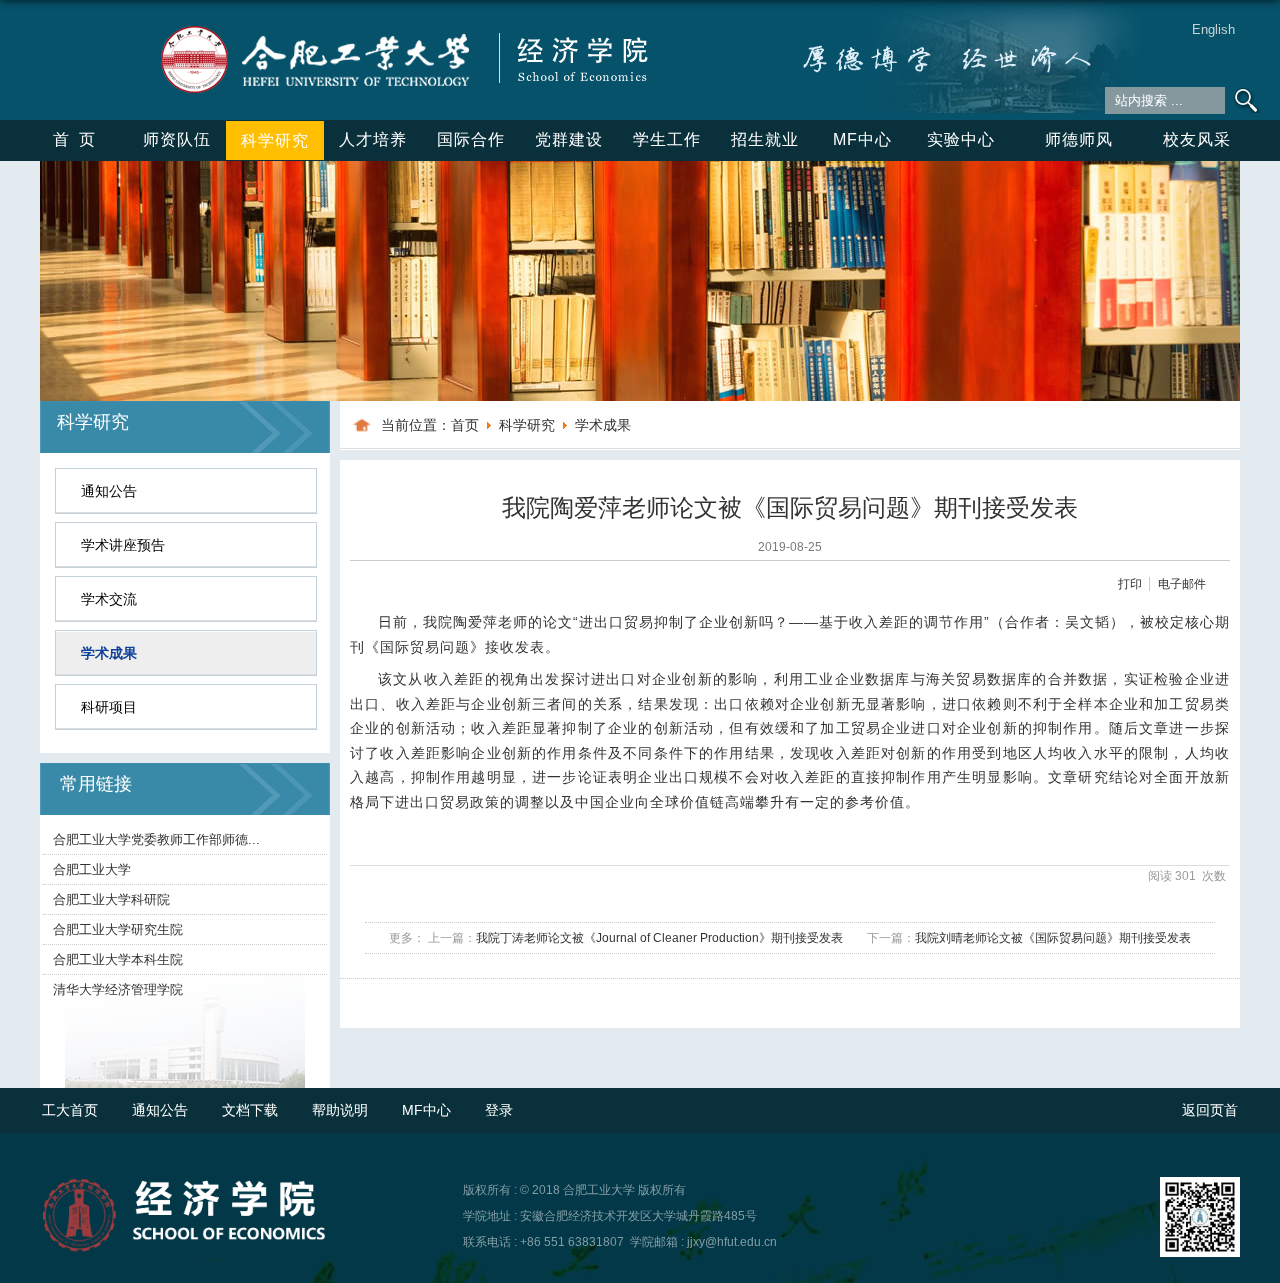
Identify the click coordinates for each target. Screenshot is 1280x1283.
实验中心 (961, 139)
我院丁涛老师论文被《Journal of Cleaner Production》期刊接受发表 (659, 938)
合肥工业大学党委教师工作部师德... (156, 839)
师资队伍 (177, 139)
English (1213, 29)
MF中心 (862, 139)
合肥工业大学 (92, 869)
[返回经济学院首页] (401, 28)
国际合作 (471, 139)
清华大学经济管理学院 (118, 989)
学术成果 (603, 425)
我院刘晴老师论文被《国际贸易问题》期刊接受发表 (1053, 938)
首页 (79, 139)
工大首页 (70, 1110)
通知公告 (160, 1110)
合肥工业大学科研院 (111, 899)
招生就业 (765, 139)
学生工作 (667, 139)
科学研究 (275, 140)
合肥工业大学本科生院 (118, 959)
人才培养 (373, 139)
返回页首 (1210, 1110)
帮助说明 (340, 1110)
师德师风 (1079, 139)
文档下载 (250, 1110)
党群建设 (569, 139)
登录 (499, 1110)
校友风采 (1197, 139)
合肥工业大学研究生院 (118, 929)
